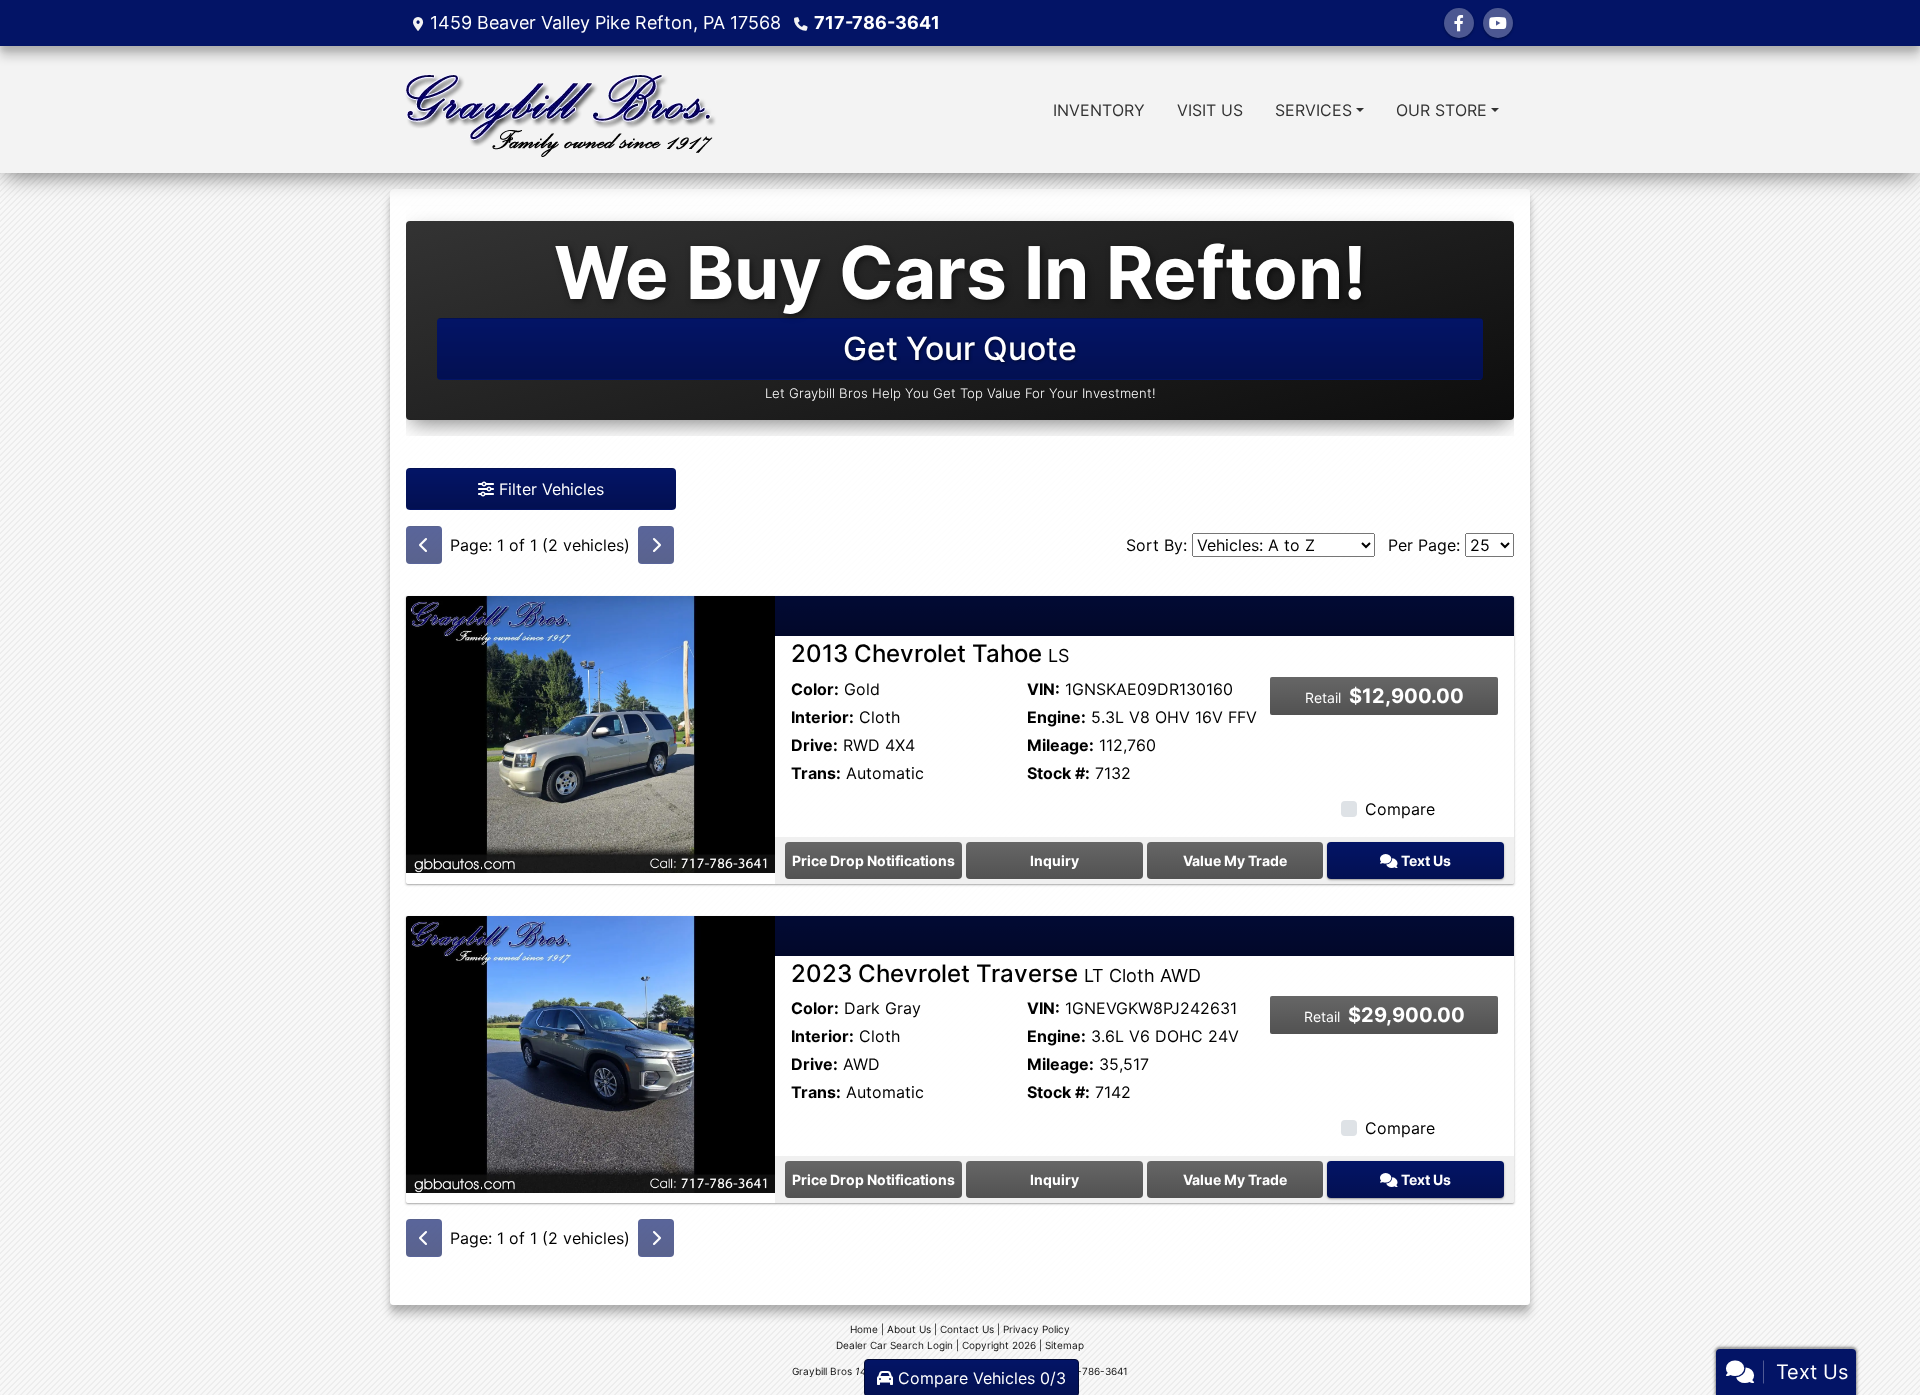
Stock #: (1058, 773)
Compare (1400, 809)
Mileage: (1060, 745)
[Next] (656, 545)
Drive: (814, 745)
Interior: (822, 717)
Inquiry (1054, 860)
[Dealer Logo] (561, 109)
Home (864, 1329)
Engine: (1056, 717)
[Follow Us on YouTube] (1498, 23)
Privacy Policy (1036, 1329)
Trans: (816, 773)
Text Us (1424, 860)
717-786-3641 (877, 22)
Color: (815, 689)
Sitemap (1064, 1345)
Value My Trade (1235, 860)
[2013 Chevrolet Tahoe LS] (590, 733)
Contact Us (967, 1329)
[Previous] (424, 545)
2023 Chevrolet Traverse (996, 973)
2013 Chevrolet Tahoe (930, 653)
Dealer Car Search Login (894, 1345)
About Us (909, 1329)
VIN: (1043, 689)
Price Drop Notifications (873, 860)
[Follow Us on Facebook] (1459, 23)
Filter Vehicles (549, 489)
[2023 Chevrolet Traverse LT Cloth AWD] (590, 1052)
